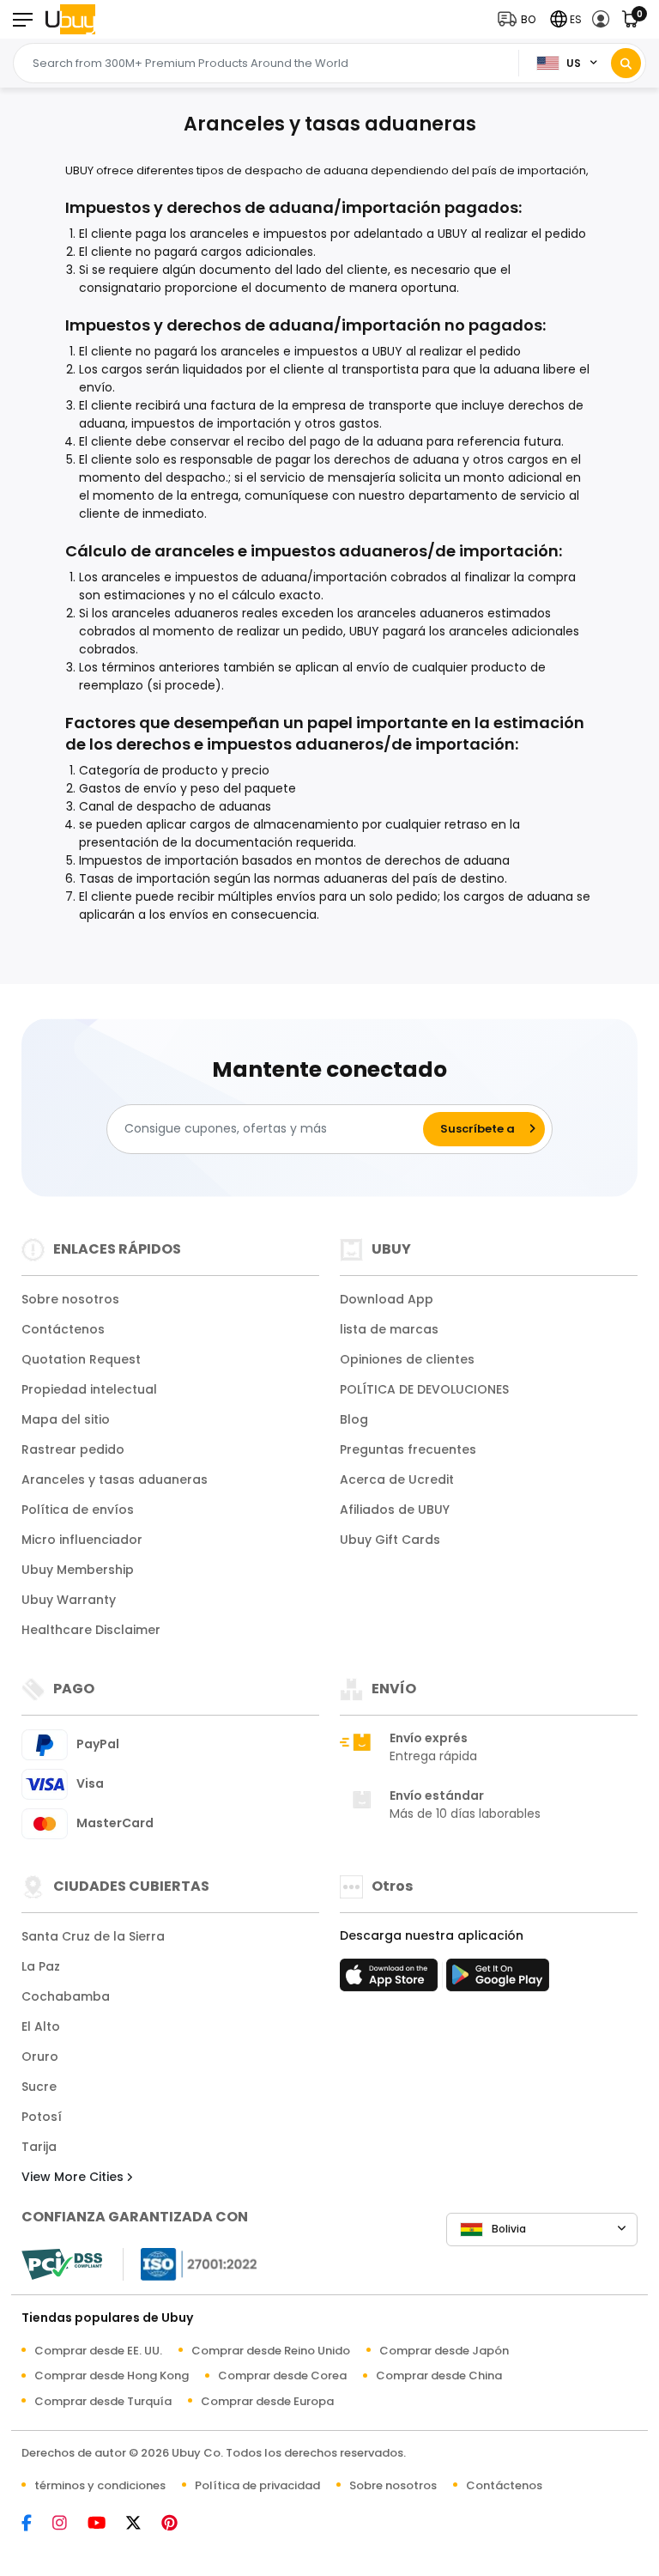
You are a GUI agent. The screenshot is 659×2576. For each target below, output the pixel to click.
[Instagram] (68, 2524)
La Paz (41, 1966)
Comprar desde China (439, 2376)
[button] (520, 19)
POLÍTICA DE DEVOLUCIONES (424, 1389)
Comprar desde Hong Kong (112, 2376)
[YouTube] (105, 2524)
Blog (354, 1419)
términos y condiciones (100, 2485)
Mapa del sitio (66, 1419)
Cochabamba (66, 1996)
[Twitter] (142, 2524)
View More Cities (74, 2177)
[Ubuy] (70, 19)
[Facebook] (35, 2524)
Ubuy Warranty (69, 1600)
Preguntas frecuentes (408, 1449)
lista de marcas (389, 1329)
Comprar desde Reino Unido (271, 2351)
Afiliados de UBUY (395, 1510)
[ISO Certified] (190, 2262)
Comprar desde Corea (282, 2376)
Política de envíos (78, 1510)
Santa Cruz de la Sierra (93, 1936)
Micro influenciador (82, 1540)
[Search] (626, 63)
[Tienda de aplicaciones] (391, 1980)
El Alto (41, 2026)
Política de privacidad (257, 2485)
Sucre (39, 2087)
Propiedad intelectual (89, 1389)
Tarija (39, 2147)
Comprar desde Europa (267, 2401)
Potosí (42, 2117)
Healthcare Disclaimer (91, 1630)
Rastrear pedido (73, 1449)
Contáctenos (63, 1329)
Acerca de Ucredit (397, 1479)
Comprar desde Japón (444, 2351)
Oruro (40, 2057)
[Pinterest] (178, 2524)
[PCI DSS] (62, 2264)
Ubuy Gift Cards (390, 1540)
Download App (387, 1299)
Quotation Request (81, 1359)
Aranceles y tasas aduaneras (115, 1479)
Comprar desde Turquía (103, 2401)
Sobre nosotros (70, 1299)
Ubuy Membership (78, 1570)
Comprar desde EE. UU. (98, 2351)
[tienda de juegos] (498, 1980)
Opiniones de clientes (407, 1359)
